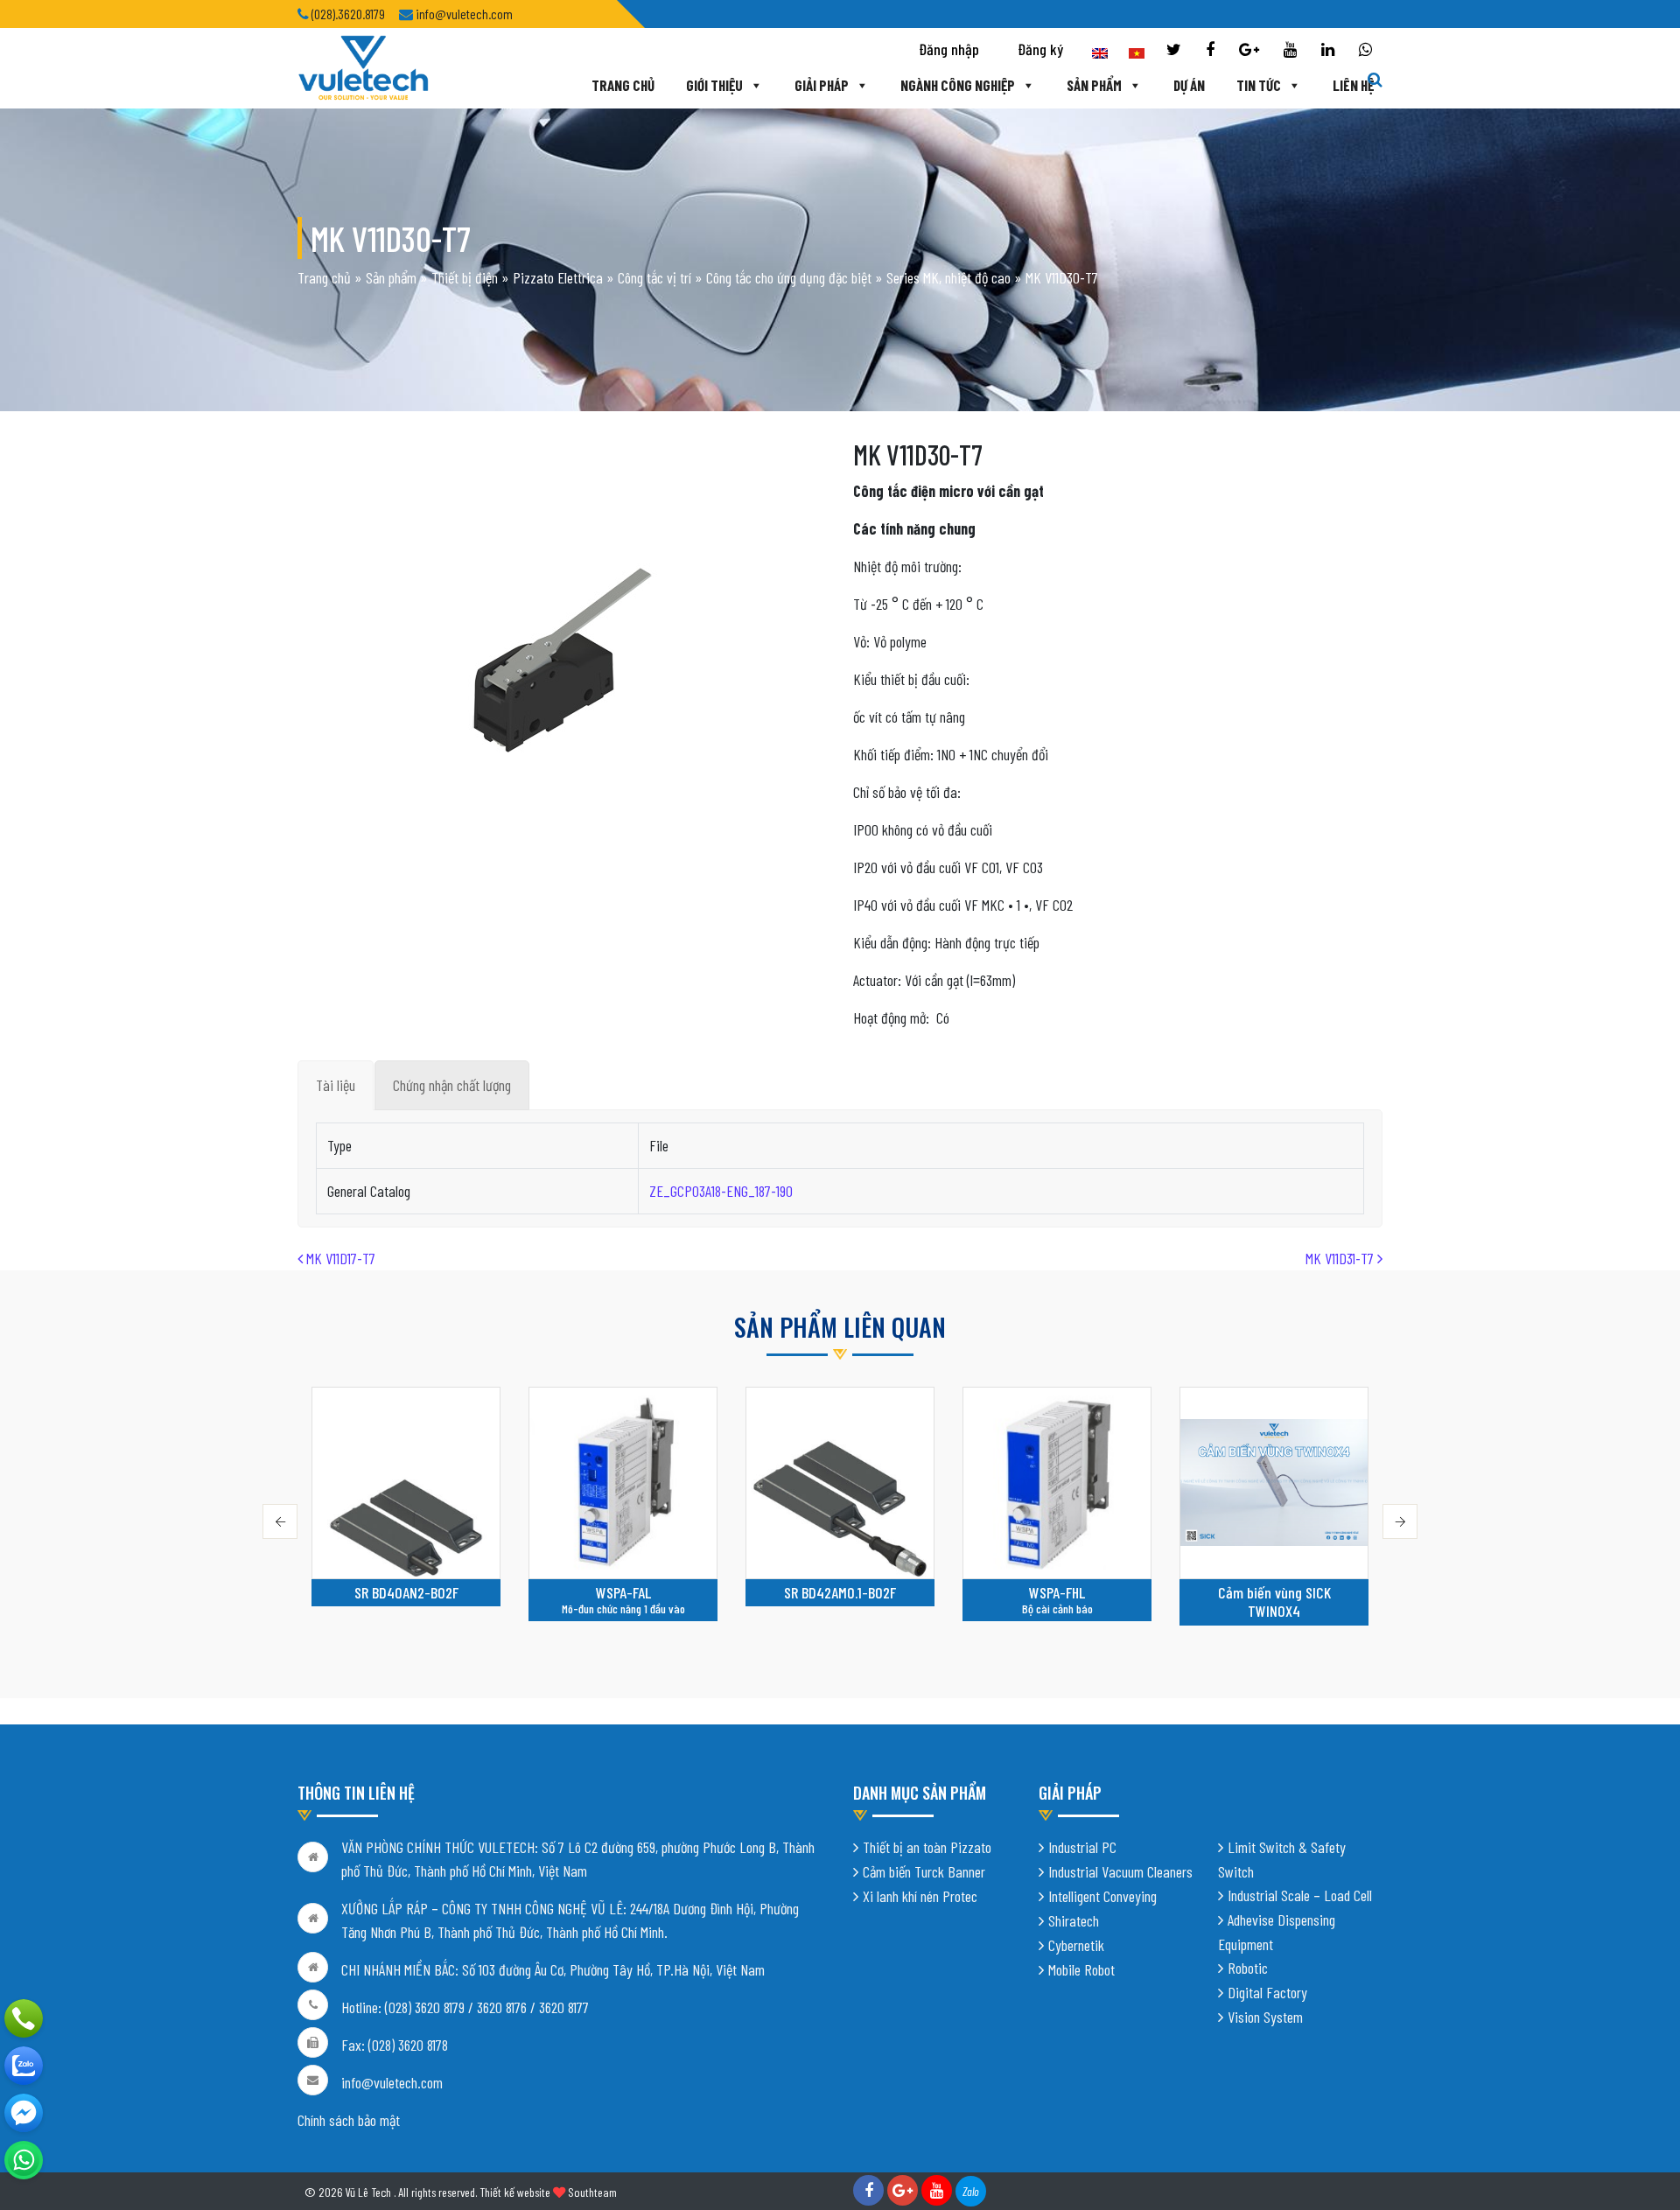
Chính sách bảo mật (349, 2120)
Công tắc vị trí (654, 277)
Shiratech (1074, 1920)
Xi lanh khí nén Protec (920, 1896)
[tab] (336, 1085)
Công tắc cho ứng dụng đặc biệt (789, 277)
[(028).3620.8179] (24, 2018)
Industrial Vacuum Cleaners (1120, 1871)
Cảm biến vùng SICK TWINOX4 (1057, 1602)
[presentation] (280, 1521)
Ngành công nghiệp (958, 85)
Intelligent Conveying (1102, 1896)
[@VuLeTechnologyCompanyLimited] (24, 2113)
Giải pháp (822, 85)
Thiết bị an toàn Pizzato (927, 1847)
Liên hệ (1353, 85)
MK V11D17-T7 (339, 1258)
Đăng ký (1040, 49)
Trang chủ (623, 85)
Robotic (1248, 1968)
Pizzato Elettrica (558, 277)
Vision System (1265, 2017)
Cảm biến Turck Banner (924, 1871)
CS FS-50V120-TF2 (1274, 1592)
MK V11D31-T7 (1341, 1258)
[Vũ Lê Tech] (363, 66)
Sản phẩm (1094, 85)
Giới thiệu (714, 85)
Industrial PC (1082, 1847)
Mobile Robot (1081, 1969)
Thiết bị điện (465, 277)
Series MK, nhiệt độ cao (948, 277)
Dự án (1189, 85)
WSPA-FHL (840, 1592)
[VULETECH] (24, 2066)
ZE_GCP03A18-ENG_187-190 (721, 1191)
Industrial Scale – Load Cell (1300, 1895)
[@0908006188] (24, 2160)
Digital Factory (1267, 1992)
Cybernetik (1076, 1945)
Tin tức (1259, 85)
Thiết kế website (515, 2192)
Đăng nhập (949, 49)
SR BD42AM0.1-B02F (623, 1592)
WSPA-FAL (406, 1592)
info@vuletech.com (392, 2082)
